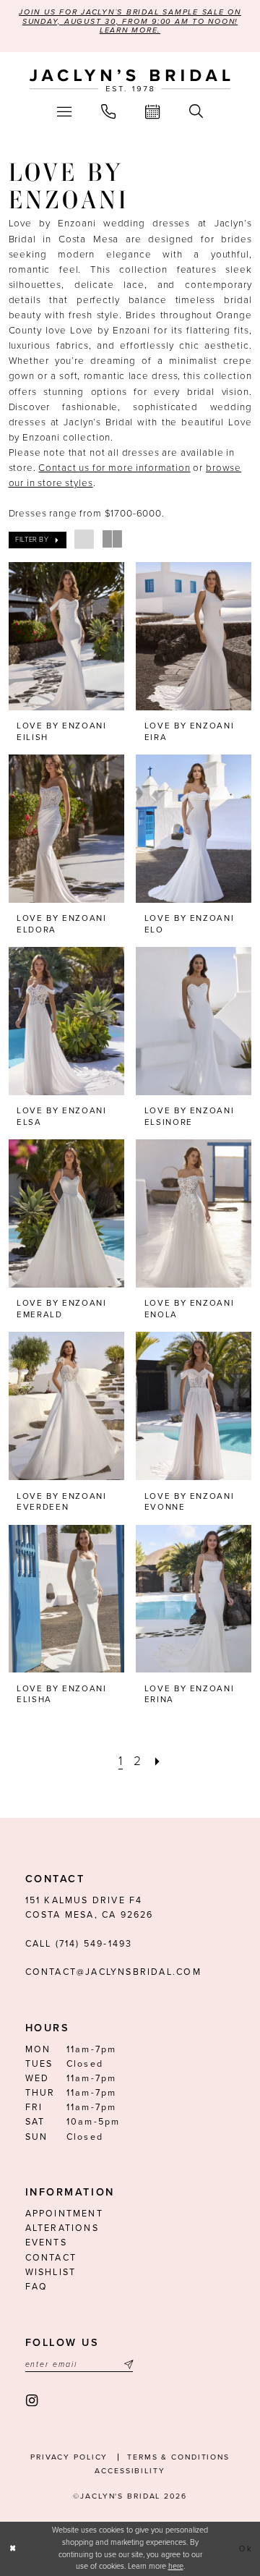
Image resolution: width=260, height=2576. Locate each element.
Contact (51, 2258)
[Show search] (196, 112)
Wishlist (51, 2273)
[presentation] (66, 636)
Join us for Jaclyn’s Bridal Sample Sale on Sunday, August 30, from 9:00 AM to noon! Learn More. (130, 21)
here (176, 2566)
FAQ (37, 2287)
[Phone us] (108, 112)
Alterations (62, 2228)
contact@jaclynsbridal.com (113, 1972)
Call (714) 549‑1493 (79, 1944)
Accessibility (130, 2471)
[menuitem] (64, 112)
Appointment (64, 2214)
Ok (246, 2549)
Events (46, 2243)
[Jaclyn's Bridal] (130, 81)
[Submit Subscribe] (127, 2364)
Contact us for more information (114, 468)
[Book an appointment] (153, 112)
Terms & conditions (178, 2457)
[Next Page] (157, 1761)
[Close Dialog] (13, 2549)
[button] (64, 112)
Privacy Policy (69, 2457)
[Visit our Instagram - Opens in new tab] (32, 2401)
